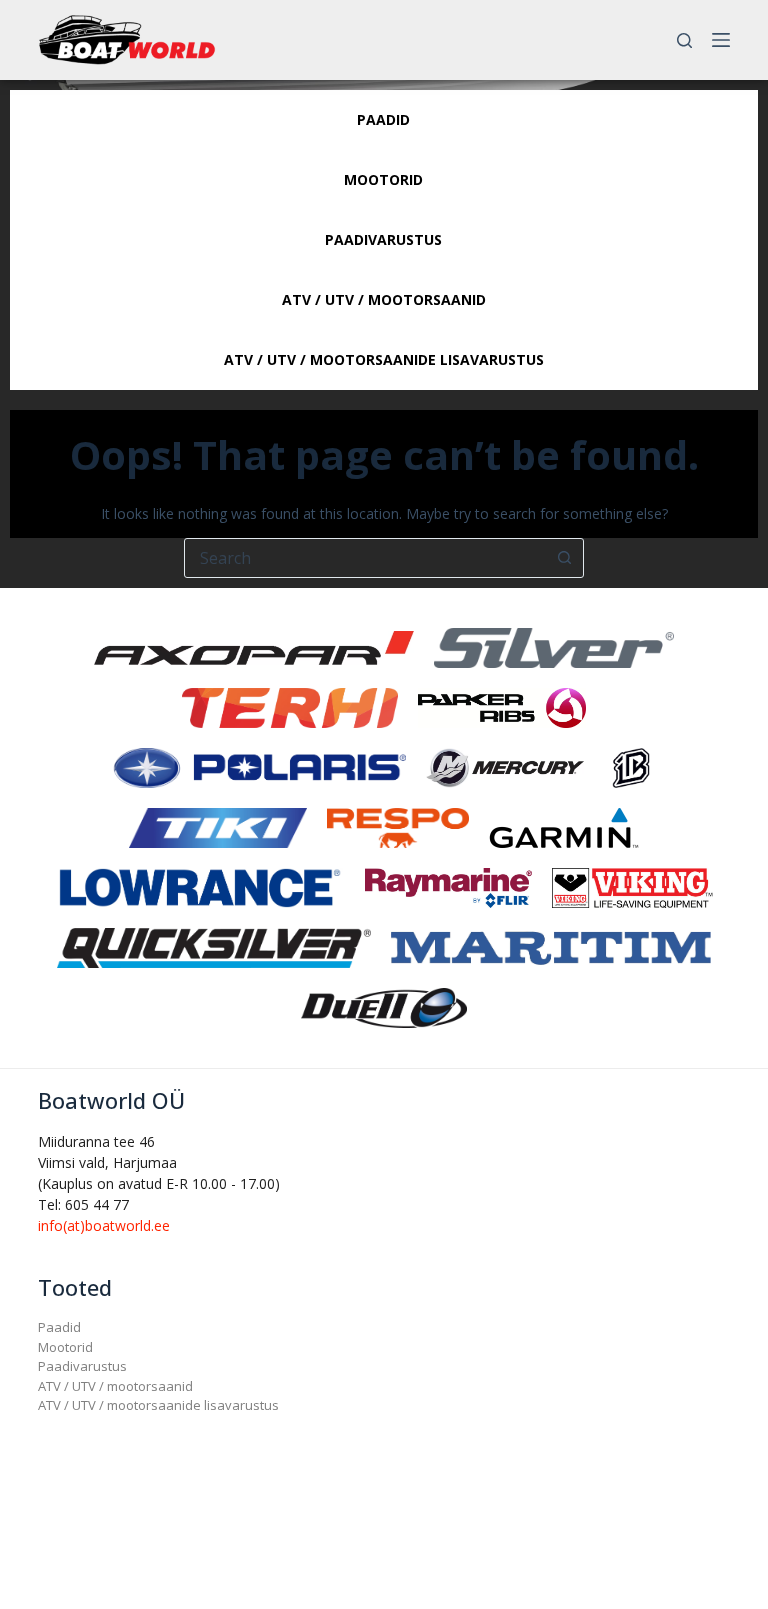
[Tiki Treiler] (218, 826)
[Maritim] (551, 946)
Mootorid (65, 1347)
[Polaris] (259, 766)
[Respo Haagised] (398, 826)
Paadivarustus (82, 1366)
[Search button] (564, 558)
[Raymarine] (448, 886)
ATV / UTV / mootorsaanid (115, 1386)
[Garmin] (564, 826)
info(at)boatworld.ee (104, 1225)
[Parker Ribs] (502, 706)
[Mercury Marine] (505, 766)
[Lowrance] (200, 886)
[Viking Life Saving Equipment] (632, 886)
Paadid (59, 1327)
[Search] (684, 40)
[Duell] (384, 1006)
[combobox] (365, 558)
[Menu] (721, 40)
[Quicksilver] (214, 946)
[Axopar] (254, 646)
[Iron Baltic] (630, 766)
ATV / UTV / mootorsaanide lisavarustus (158, 1405)
